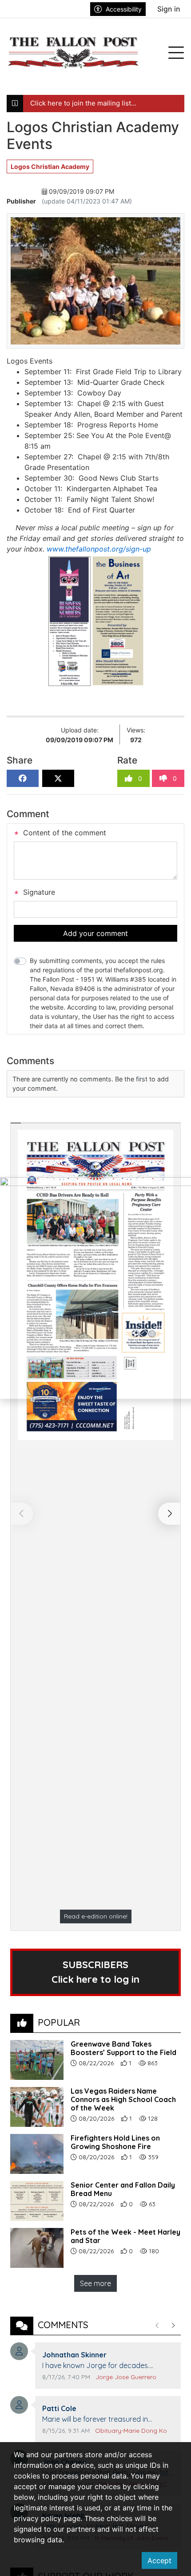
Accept (159, 2560)
